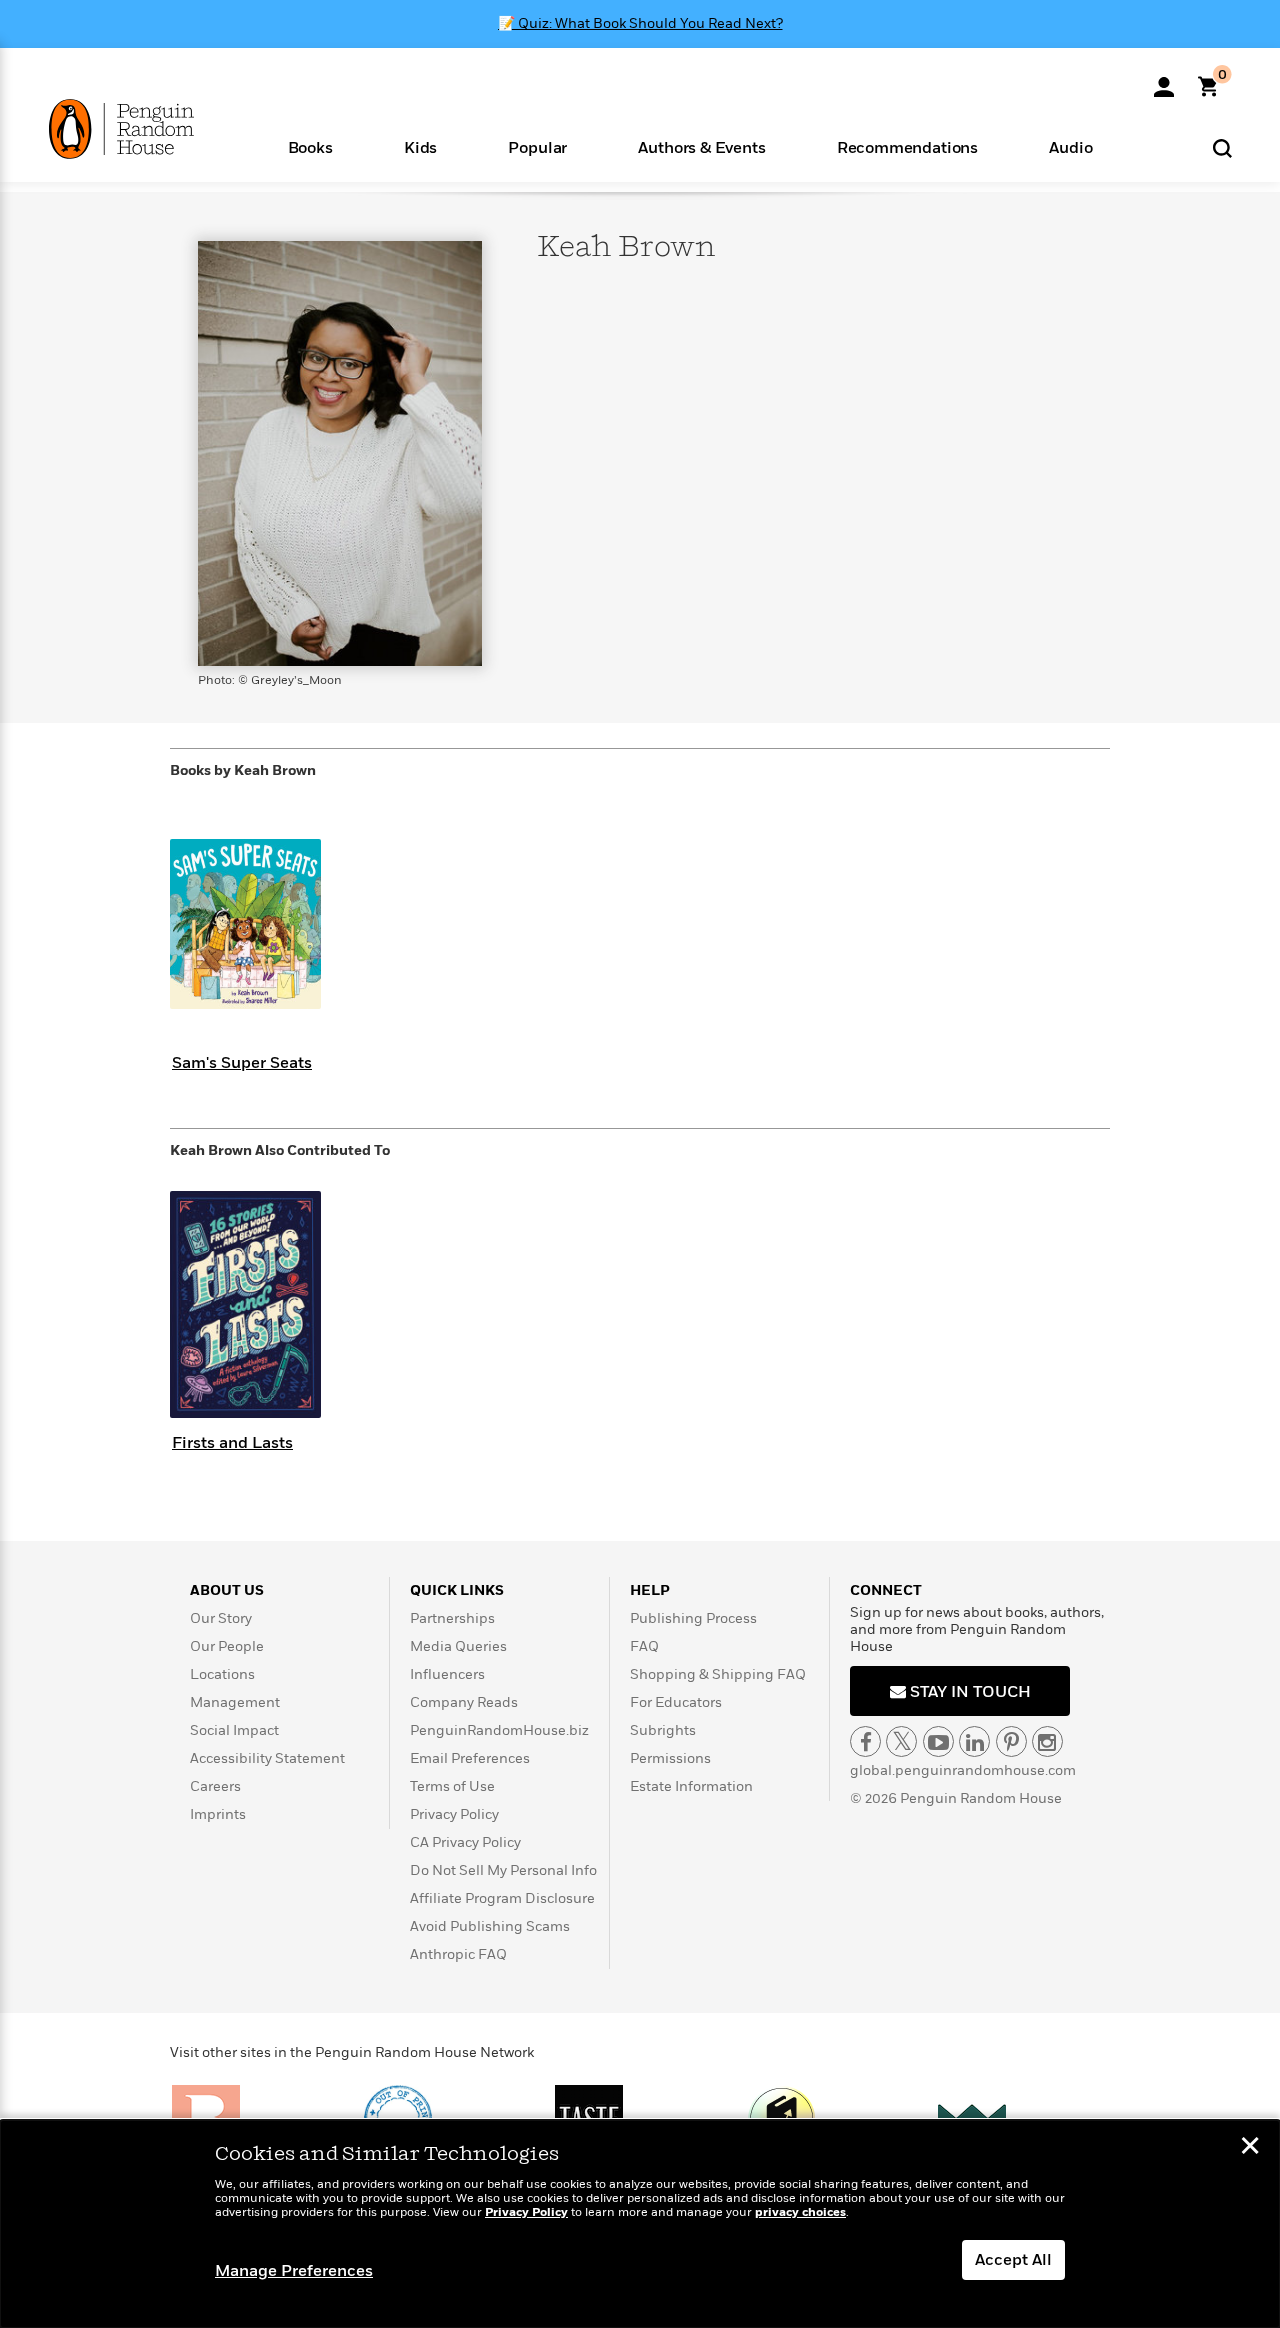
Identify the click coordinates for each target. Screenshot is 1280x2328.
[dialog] (640, 2224)
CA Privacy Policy (465, 1842)
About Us (227, 1590)
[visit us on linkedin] (974, 1741)
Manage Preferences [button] (294, 2271)
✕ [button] (1250, 2148)
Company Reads (464, 1702)
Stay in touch (968, 1692)
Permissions (670, 1758)
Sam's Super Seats (242, 1063)
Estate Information (691, 1786)
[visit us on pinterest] (1011, 1741)
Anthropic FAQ (458, 1954)
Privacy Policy (454, 1814)
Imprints (218, 1814)
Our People (227, 1646)
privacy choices (800, 2212)
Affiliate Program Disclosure (502, 1898)
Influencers (447, 1674)
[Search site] (1222, 147)
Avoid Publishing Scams (490, 1926)
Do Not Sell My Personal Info (503, 1870)
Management (235, 1702)
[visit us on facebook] (865, 1741)
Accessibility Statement (267, 1758)
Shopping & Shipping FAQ (718, 1674)
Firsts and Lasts (232, 1443)
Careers (215, 1786)
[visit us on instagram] (1047, 1741)
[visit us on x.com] (901, 1741)
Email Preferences (470, 1758)
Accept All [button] (1013, 2260)
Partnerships (452, 1618)
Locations (222, 1674)
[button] (310, 146)
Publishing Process (693, 1618)
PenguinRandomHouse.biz (499, 1730)
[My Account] (1164, 80)
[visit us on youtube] (938, 1741)
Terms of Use (452, 1786)
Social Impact (234, 1730)
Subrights (663, 1730)
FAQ (644, 1646)
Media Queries (458, 1646)
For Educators (676, 1702)
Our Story (221, 1618)
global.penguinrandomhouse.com (963, 1770)
